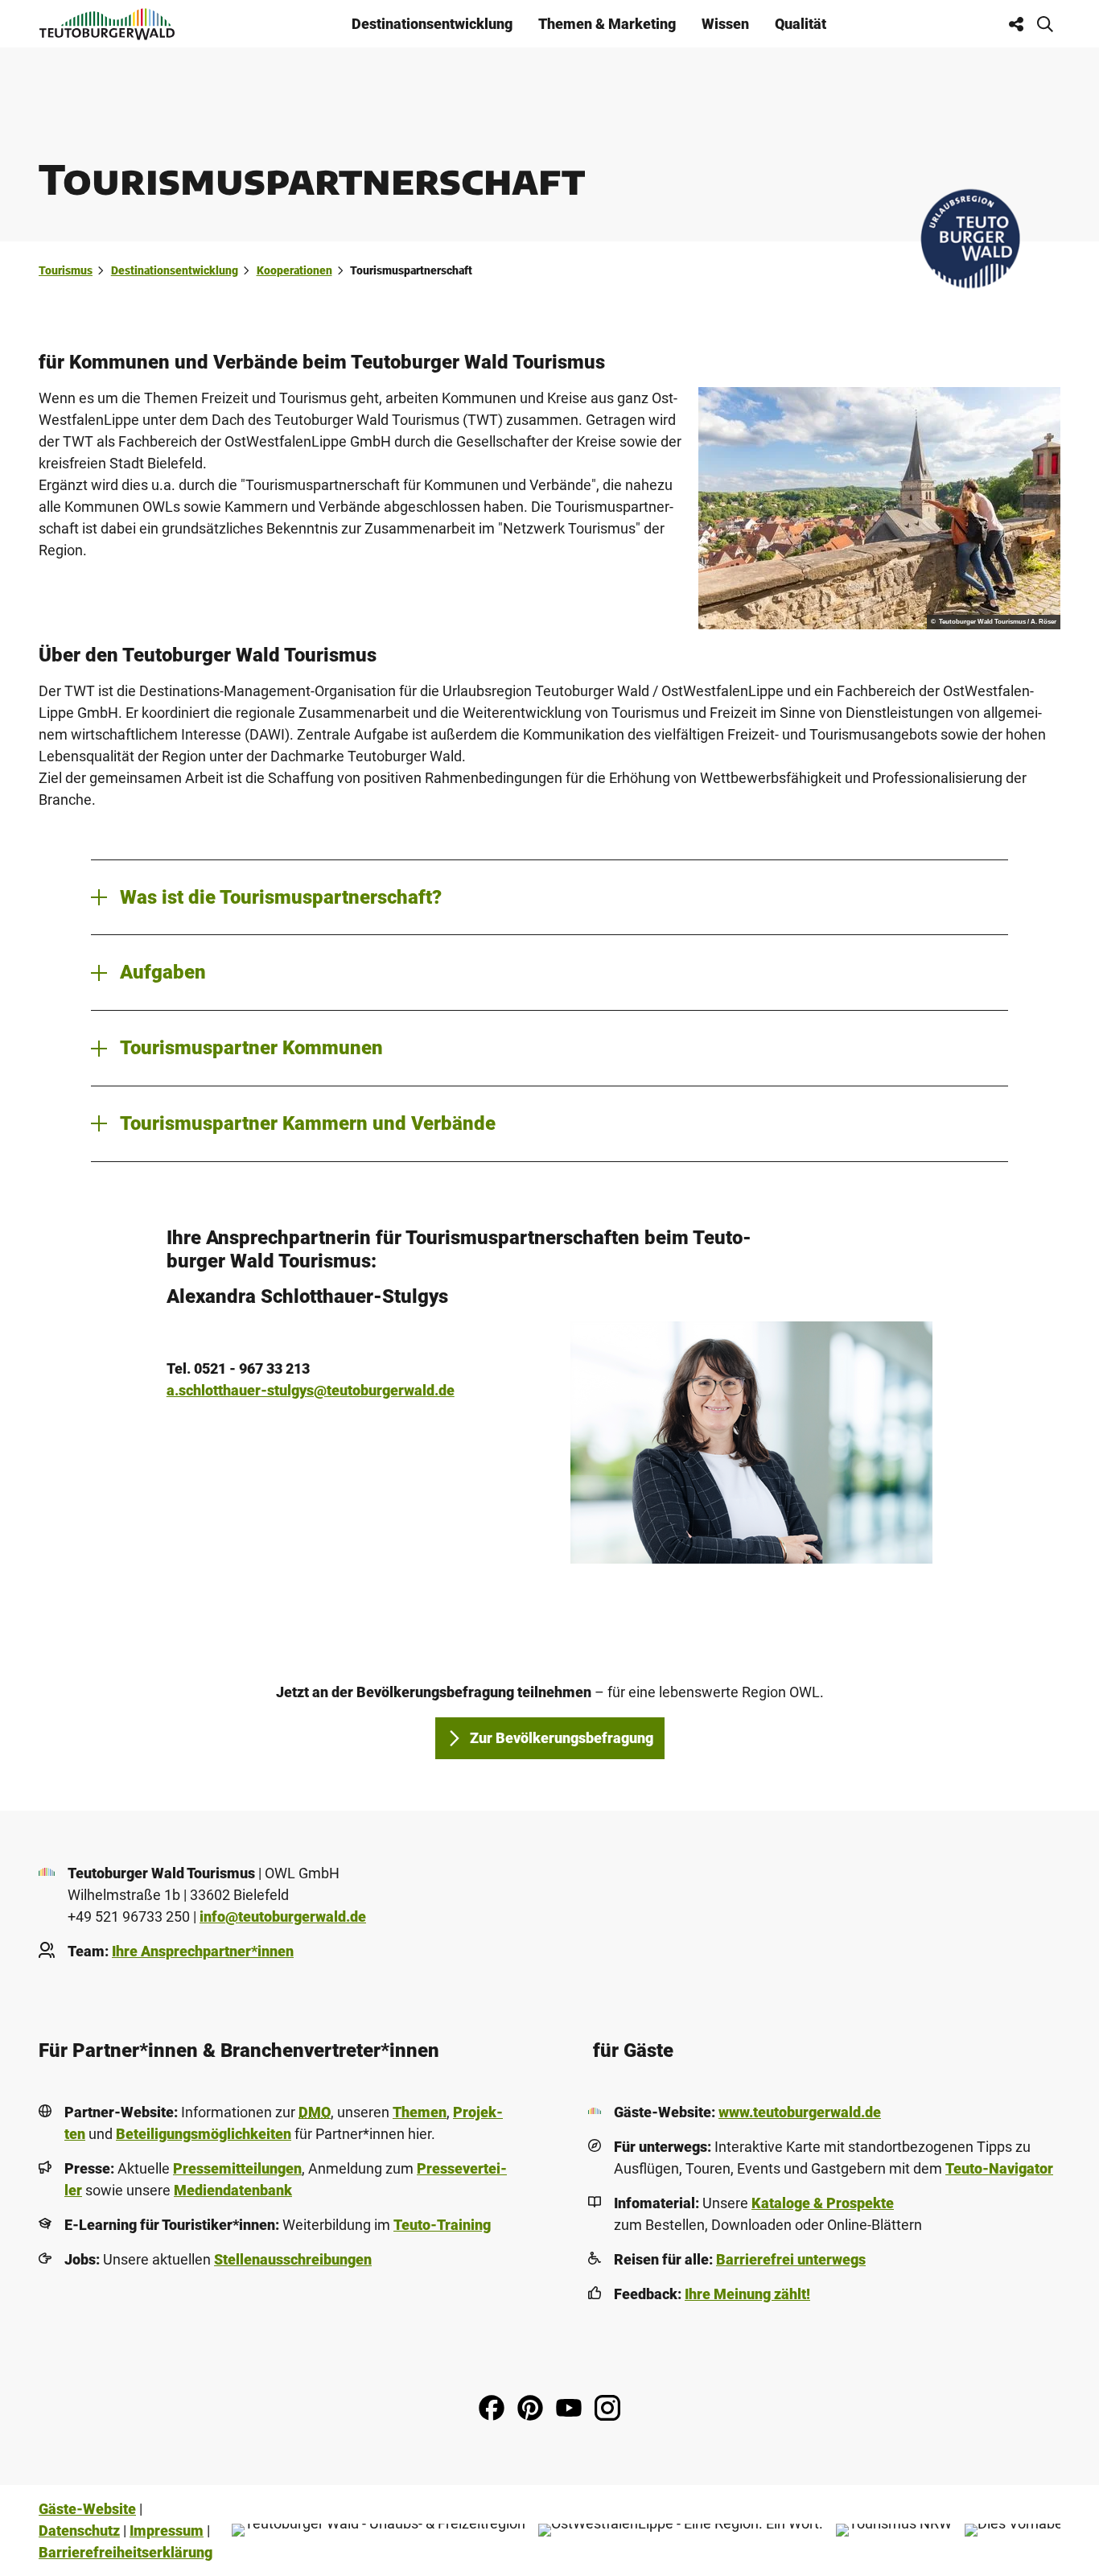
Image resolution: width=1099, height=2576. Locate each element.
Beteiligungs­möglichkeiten (204, 2134)
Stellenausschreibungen (293, 2259)
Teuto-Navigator (999, 2168)
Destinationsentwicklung (432, 24)
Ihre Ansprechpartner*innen (203, 1951)
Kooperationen (294, 270)
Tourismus (66, 270)
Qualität (801, 24)
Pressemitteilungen (237, 2168)
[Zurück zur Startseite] (107, 24)
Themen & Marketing (607, 24)
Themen (420, 2112)
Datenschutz (79, 2531)
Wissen (725, 24)
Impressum (167, 2531)
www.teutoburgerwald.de (800, 2112)
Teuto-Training (442, 2225)
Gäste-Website (87, 2509)
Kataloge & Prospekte (823, 2203)
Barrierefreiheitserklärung (126, 2552)
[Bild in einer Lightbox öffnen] (751, 1443)
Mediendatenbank (233, 2190)
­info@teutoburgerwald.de (283, 1917)
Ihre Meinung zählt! (747, 2294)
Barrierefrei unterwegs (791, 2259)
